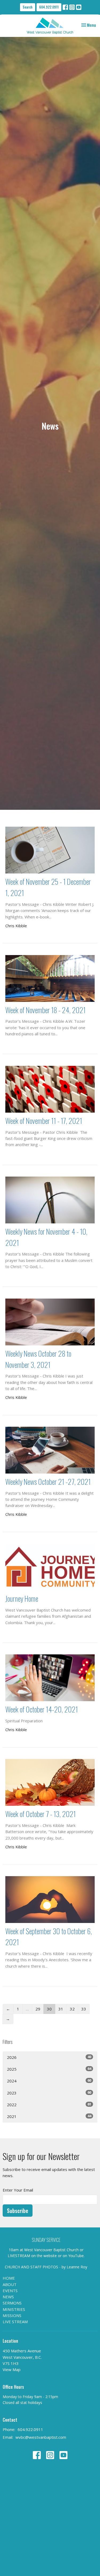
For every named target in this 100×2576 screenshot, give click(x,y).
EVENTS (10, 2291)
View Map (12, 2369)
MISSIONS (12, 2315)
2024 (49, 2081)
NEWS (8, 2297)
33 (84, 2009)
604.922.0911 (49, 7)
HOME (9, 2278)
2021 (49, 2116)
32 (72, 2009)
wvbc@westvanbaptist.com (41, 2437)
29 (38, 2009)
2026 (49, 2057)
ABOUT (10, 2284)
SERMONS (12, 2303)
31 (61, 2009)
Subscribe (18, 2211)
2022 (49, 2104)
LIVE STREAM (15, 2322)
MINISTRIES (14, 2309)
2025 (49, 2069)
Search (28, 7)
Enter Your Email (18, 2190)
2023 (49, 2093)
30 (49, 2009)
